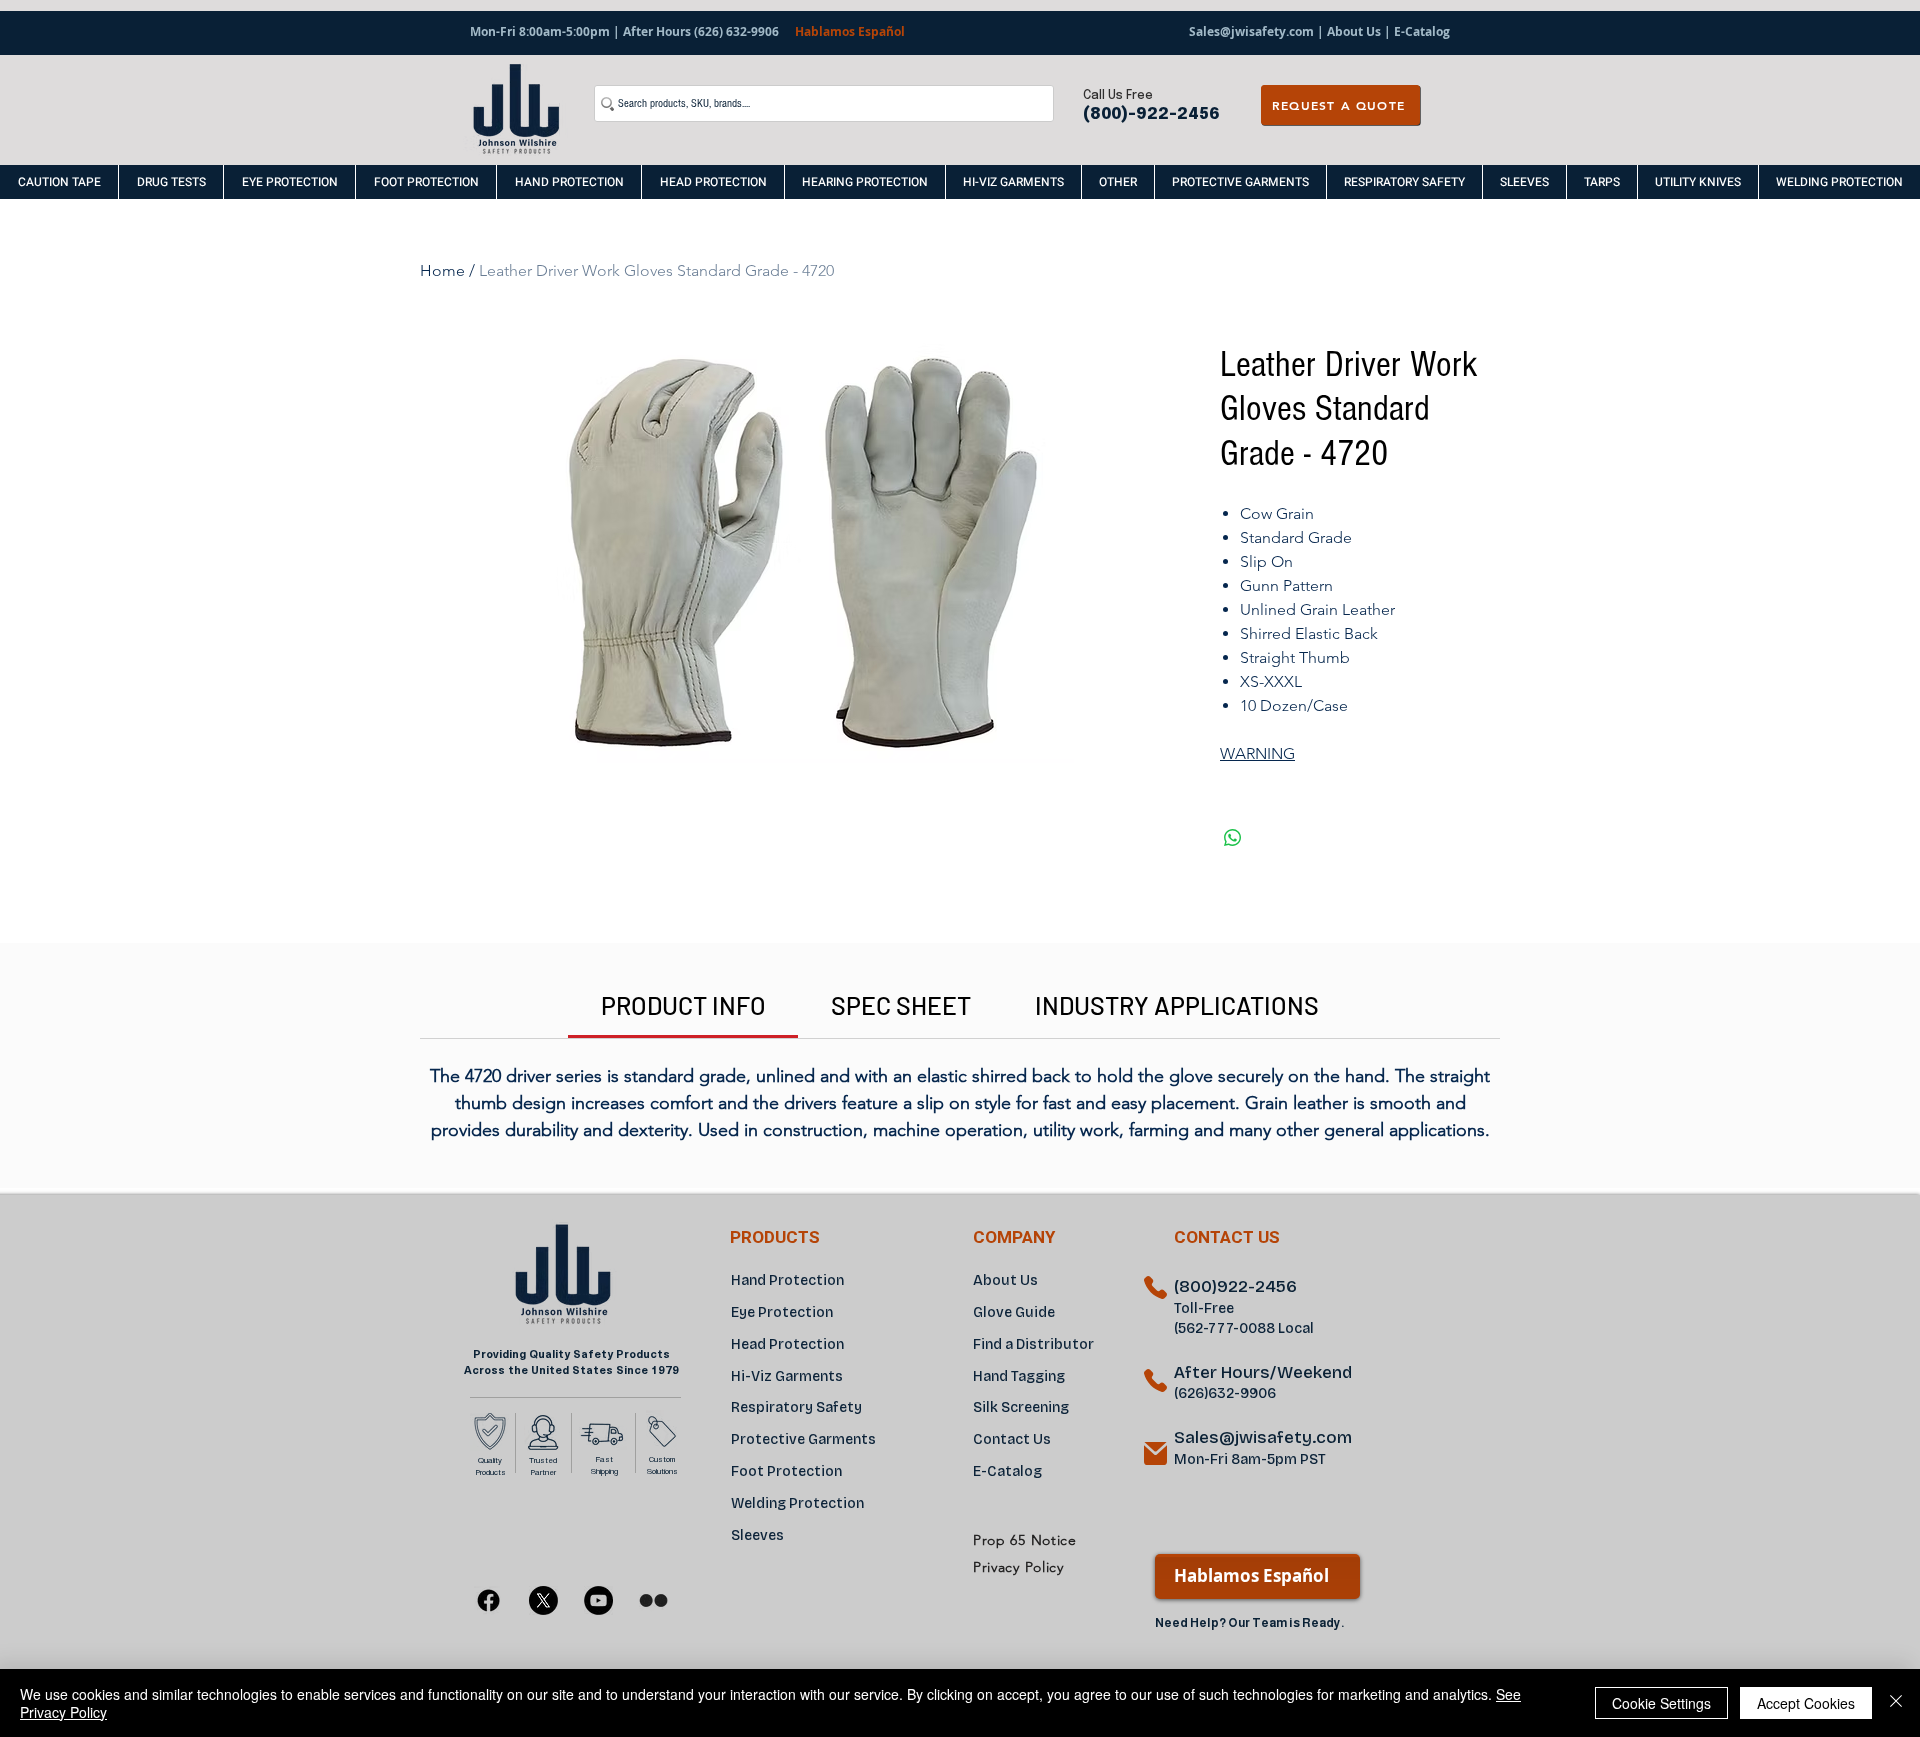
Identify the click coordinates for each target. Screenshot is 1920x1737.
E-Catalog (1420, 31)
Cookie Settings (1661, 1703)
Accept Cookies (1806, 1703)
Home (442, 270)
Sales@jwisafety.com (1251, 31)
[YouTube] (598, 1600)
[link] (683, 1005)
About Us (1354, 31)
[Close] (1896, 1703)
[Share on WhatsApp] (1233, 838)
